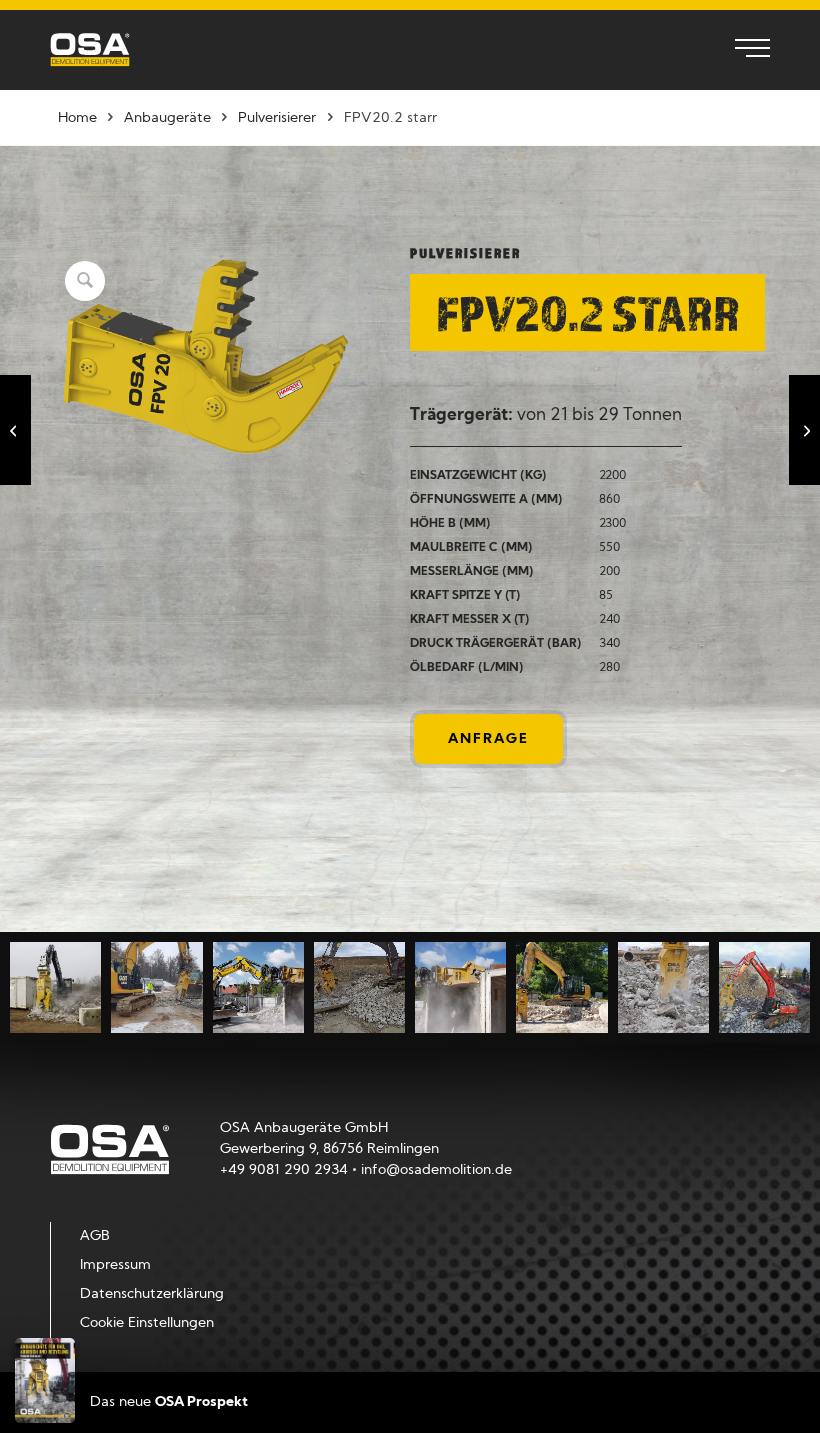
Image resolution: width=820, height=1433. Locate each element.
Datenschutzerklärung (152, 1294)
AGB (95, 1236)
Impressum (115, 1265)
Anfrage (488, 739)
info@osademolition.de (436, 1170)
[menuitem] (742, 50)
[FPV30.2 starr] (804, 430)
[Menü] (742, 50)
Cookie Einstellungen (147, 1323)
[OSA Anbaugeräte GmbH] (90, 49)
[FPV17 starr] (15, 430)
